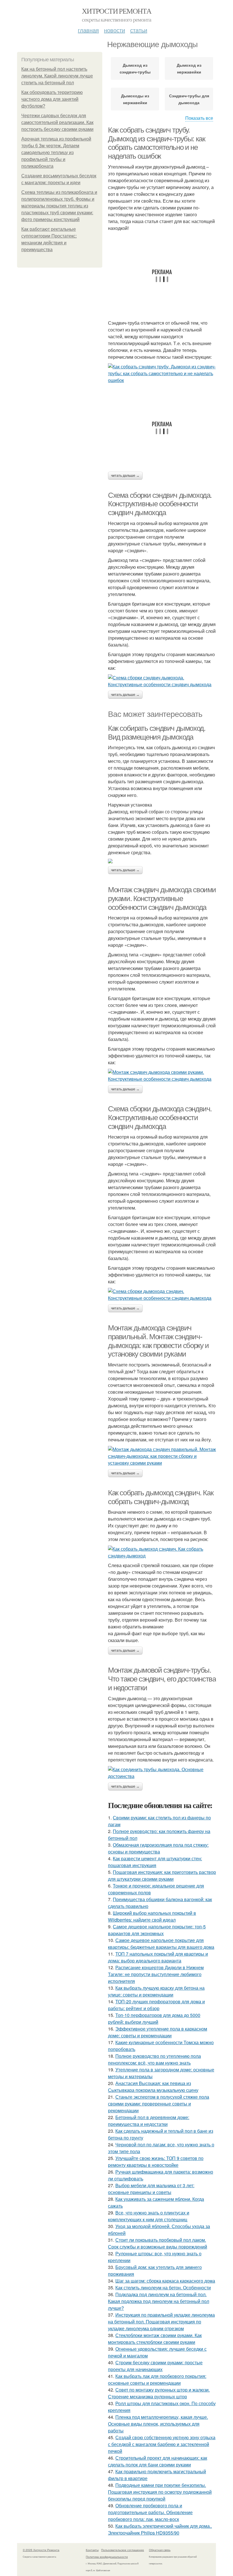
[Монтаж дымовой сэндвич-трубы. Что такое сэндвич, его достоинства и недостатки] (162, 1773)
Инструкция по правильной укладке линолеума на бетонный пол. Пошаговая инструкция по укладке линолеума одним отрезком (161, 2322)
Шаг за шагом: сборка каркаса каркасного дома (165, 2281)
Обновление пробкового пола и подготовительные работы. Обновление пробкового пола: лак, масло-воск (150, 2512)
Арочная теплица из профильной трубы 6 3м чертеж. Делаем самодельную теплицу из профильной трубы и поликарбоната (56, 153)
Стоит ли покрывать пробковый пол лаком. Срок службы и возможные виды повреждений (158, 2243)
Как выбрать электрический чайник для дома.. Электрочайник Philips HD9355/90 (160, 2529)
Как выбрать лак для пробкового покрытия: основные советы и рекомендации (157, 2379)
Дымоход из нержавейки (189, 68)
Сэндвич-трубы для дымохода (189, 99)
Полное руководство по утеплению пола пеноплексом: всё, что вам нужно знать (154, 2059)
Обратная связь (160, 2550)
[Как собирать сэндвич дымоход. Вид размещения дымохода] (162, 861)
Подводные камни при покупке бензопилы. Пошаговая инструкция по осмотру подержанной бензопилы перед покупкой (160, 2492)
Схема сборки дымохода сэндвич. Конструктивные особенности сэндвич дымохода (160, 1117)
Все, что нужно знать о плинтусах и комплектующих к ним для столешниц (149, 2216)
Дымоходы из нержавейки (135, 99)
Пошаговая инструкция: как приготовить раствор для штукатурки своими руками (162, 1875)
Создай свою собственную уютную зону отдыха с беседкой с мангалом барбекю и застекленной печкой (162, 2444)
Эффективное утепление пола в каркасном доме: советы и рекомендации (158, 2032)
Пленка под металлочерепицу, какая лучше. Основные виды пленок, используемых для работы (158, 2424)
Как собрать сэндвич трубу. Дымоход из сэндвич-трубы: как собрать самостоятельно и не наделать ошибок (156, 143)
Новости (115, 30)
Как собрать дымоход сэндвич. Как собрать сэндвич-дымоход (161, 1497)
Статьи (139, 30)
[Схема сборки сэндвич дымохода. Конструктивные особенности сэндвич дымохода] (162, 681)
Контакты (92, 2550)
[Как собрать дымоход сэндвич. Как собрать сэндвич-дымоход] (162, 1552)
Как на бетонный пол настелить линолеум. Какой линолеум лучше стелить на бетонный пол (57, 76)
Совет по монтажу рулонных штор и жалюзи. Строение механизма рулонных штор (159, 2393)
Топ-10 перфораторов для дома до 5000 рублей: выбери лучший (154, 2018)
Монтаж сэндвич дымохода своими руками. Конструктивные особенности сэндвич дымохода (162, 898)
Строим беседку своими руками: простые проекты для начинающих (155, 2366)
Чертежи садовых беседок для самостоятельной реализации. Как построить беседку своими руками (57, 122)
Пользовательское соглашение (123, 2550)
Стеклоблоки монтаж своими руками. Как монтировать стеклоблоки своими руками (155, 2339)
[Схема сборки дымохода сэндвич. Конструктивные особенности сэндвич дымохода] (162, 1295)
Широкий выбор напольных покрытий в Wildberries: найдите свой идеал (152, 1916)
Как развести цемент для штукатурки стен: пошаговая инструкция (155, 1862)
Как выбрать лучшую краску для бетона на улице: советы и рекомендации (156, 1991)
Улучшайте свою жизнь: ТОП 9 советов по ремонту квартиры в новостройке (156, 2162)
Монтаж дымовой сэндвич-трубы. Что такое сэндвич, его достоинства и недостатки (162, 1679)
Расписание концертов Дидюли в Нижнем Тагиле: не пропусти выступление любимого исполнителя (156, 1974)
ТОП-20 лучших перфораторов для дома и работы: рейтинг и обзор (156, 2005)
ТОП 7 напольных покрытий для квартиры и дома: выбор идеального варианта (158, 1957)
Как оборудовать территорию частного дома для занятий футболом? (52, 99)
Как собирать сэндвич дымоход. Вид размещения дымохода (157, 733)
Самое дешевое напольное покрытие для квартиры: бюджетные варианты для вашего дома (161, 1944)
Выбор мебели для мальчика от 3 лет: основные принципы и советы (151, 2189)
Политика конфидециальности (107, 2557)
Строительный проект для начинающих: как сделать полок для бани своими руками (158, 2461)
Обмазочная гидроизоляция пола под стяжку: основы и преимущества (158, 1848)
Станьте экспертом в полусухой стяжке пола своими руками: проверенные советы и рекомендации (159, 2104)
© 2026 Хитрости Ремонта (41, 2550)
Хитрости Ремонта (116, 11)
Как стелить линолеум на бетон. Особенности (163, 2288)
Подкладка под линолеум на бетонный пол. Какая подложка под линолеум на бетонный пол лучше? (159, 2301)
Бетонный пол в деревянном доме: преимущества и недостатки (149, 2121)
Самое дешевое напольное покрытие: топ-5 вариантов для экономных (157, 1930)
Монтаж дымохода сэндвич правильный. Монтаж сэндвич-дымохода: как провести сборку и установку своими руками (158, 1341)
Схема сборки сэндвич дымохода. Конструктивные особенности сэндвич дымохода (160, 504)
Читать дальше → (125, 476)
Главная (88, 30)
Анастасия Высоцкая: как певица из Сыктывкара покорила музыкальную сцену (153, 2087)
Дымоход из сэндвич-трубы (135, 68)
